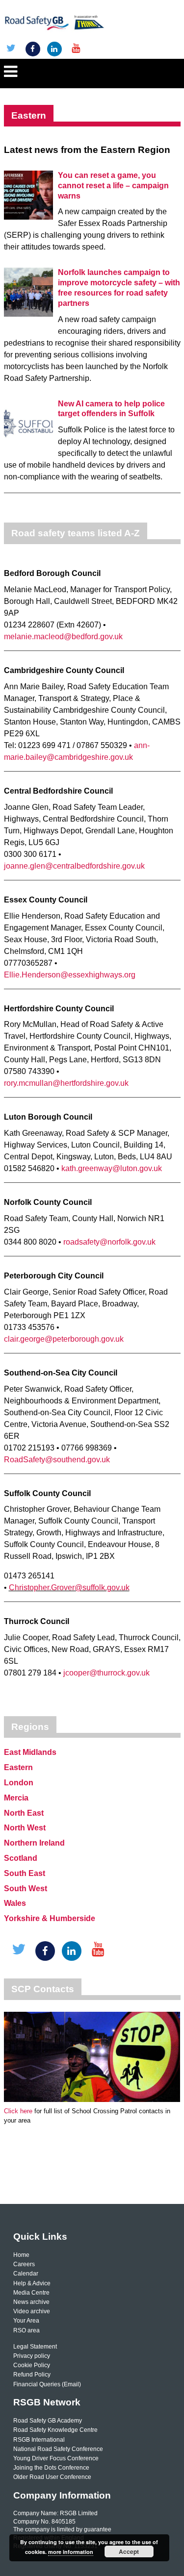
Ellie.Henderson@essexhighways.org (70, 975)
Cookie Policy (32, 2365)
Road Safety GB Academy (48, 2421)
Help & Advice (32, 2283)
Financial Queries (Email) (47, 2384)
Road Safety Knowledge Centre (55, 2430)
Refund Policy (32, 2375)
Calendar (26, 2274)
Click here (18, 2111)
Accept (129, 2551)
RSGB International (39, 2440)
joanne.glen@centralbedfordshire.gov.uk (74, 866)
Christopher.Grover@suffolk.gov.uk (69, 1588)
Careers (24, 2264)
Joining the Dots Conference (51, 2468)
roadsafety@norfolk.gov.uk (109, 1242)
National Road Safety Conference (58, 2449)
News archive (31, 2302)
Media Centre (31, 2293)
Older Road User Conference (52, 2477)
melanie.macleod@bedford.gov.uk (63, 637)
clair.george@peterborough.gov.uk (64, 1339)
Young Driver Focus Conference (56, 2458)
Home (21, 2255)
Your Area (26, 2321)
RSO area (26, 2330)
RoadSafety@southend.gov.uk (57, 1460)
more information (71, 2552)
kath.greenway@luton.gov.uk (112, 1168)
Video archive (32, 2311)
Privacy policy (32, 2356)
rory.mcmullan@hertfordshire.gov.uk (66, 1083)
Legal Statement (35, 2347)
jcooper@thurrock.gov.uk (106, 1673)
